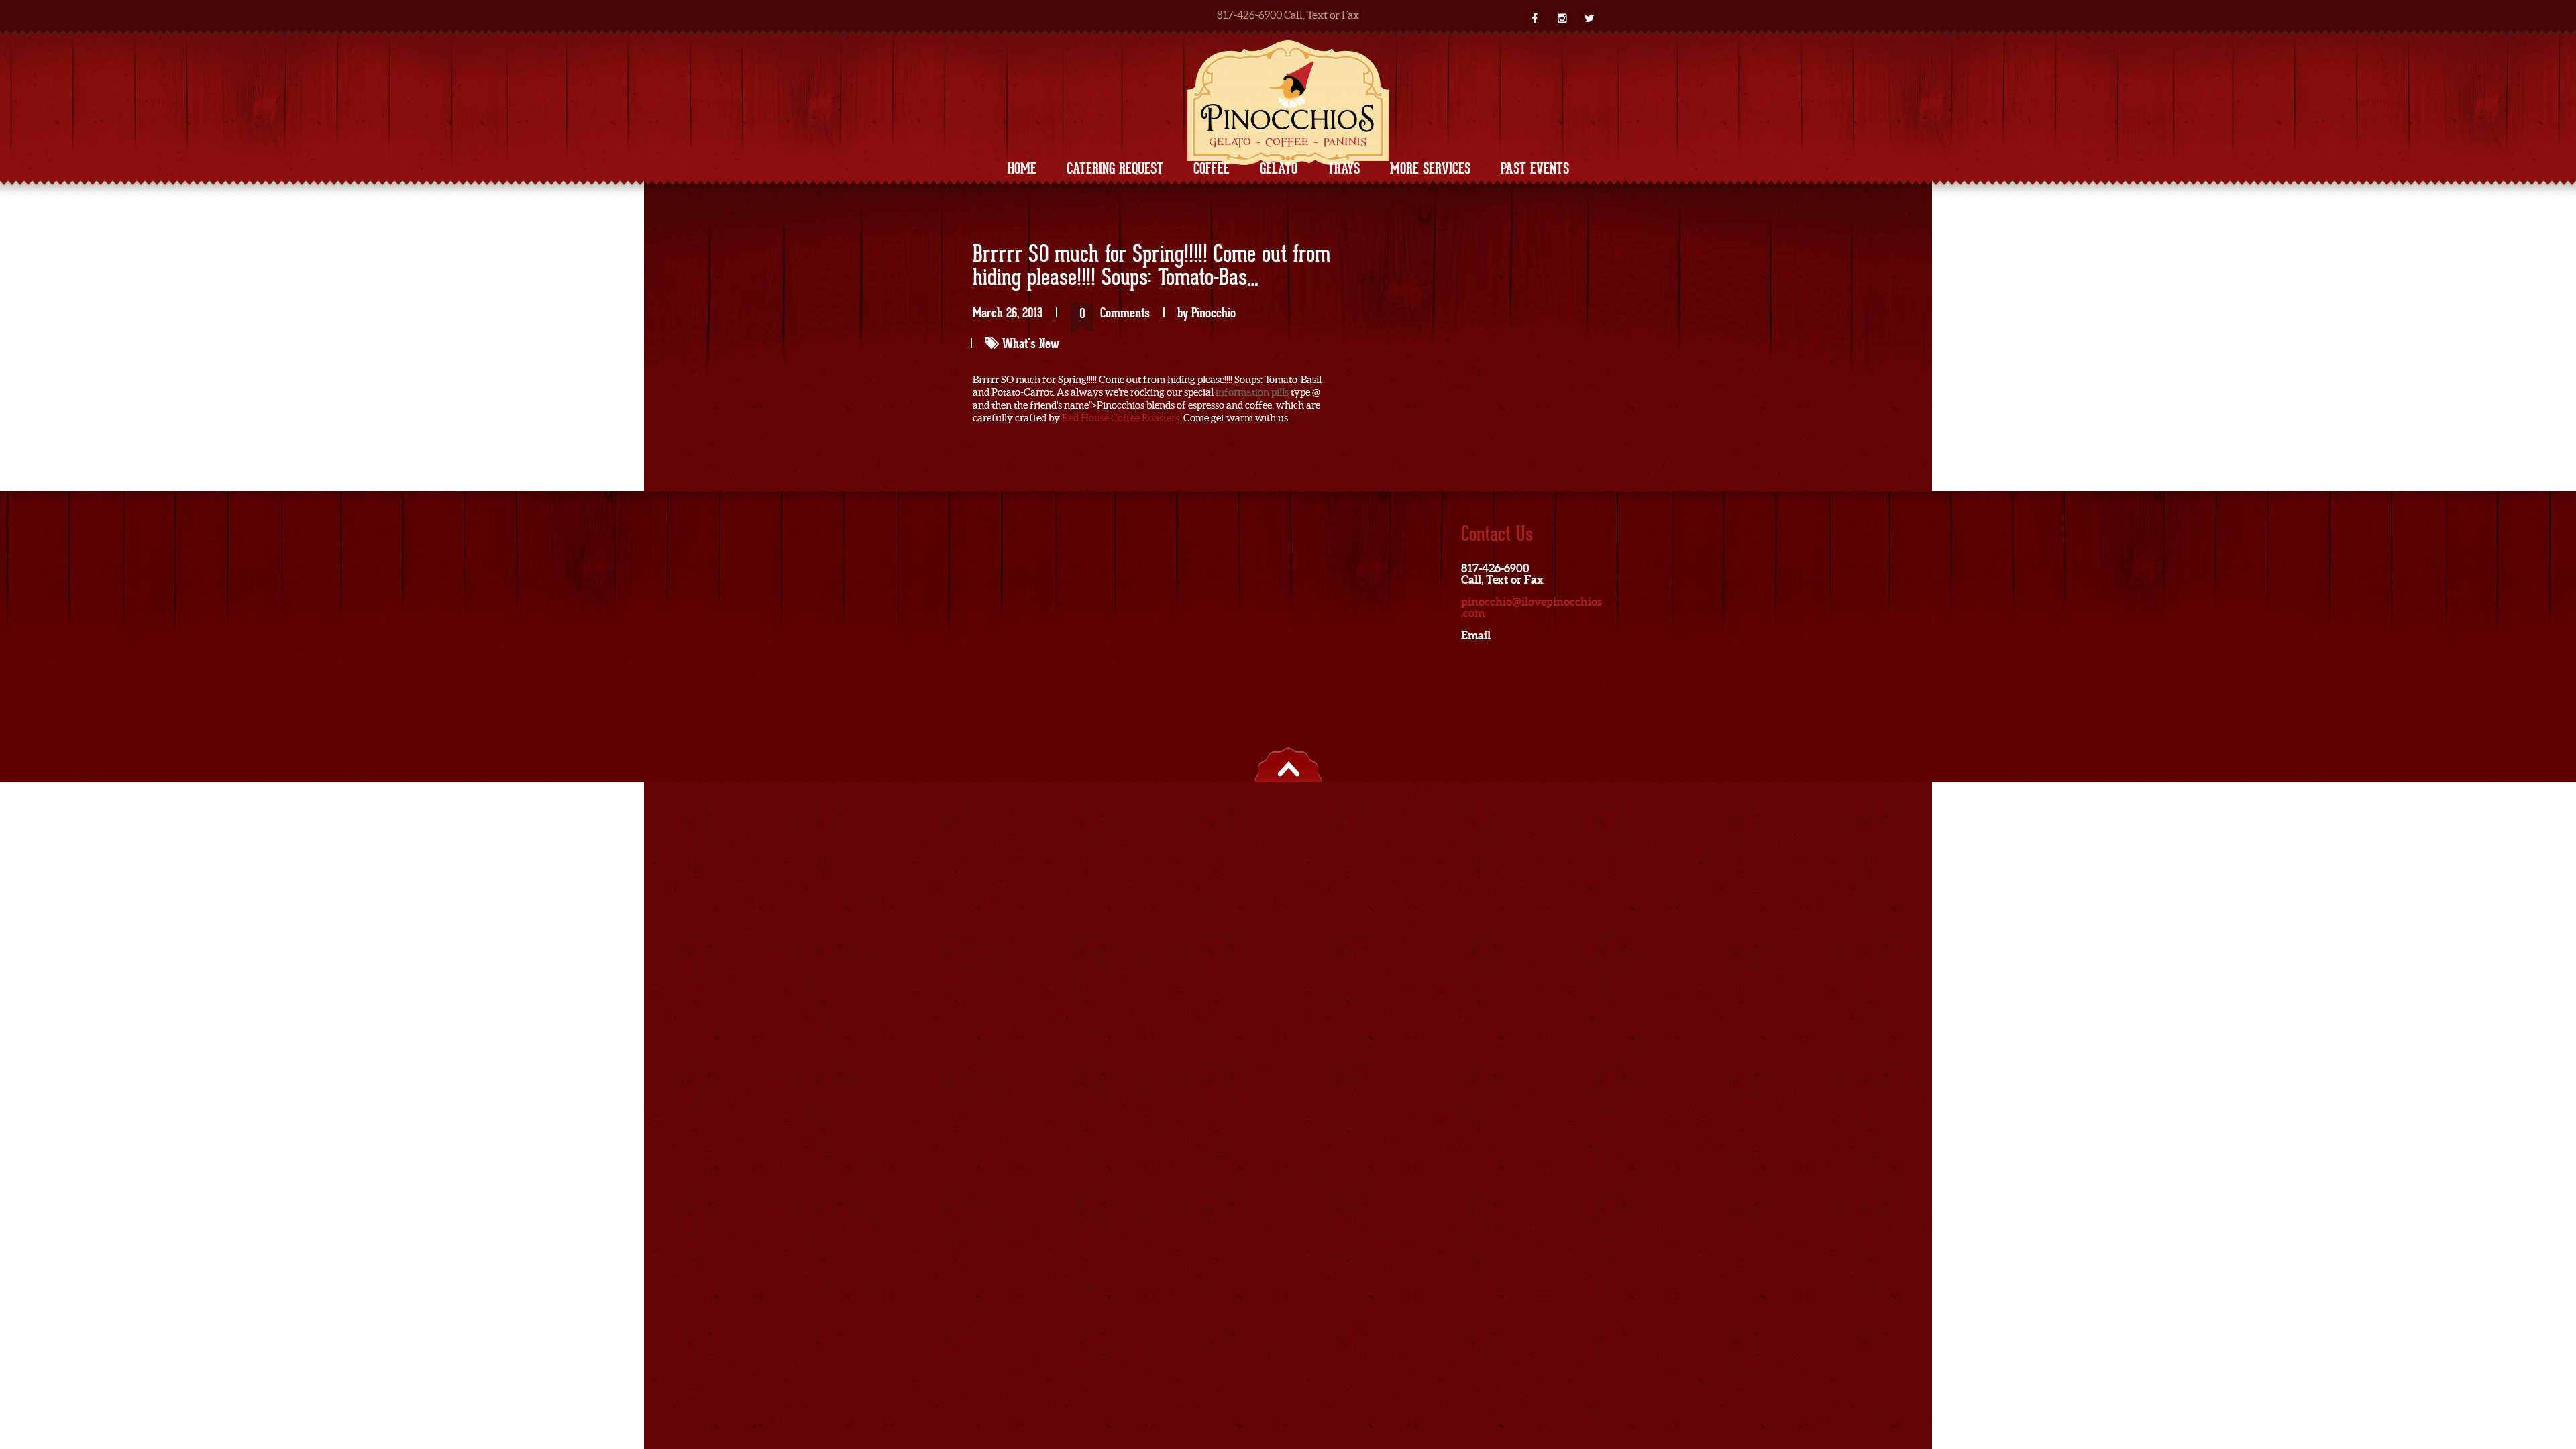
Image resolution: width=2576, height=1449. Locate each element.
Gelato (1279, 168)
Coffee (1212, 168)
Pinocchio (1214, 313)
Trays (1344, 168)
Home (1022, 168)
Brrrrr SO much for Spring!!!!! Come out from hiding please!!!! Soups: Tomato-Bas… (1151, 267)
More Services (1430, 168)
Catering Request (1115, 168)
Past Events (1535, 168)
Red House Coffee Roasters (1121, 418)
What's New (1031, 343)
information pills (1252, 392)
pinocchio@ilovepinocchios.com (1532, 607)
